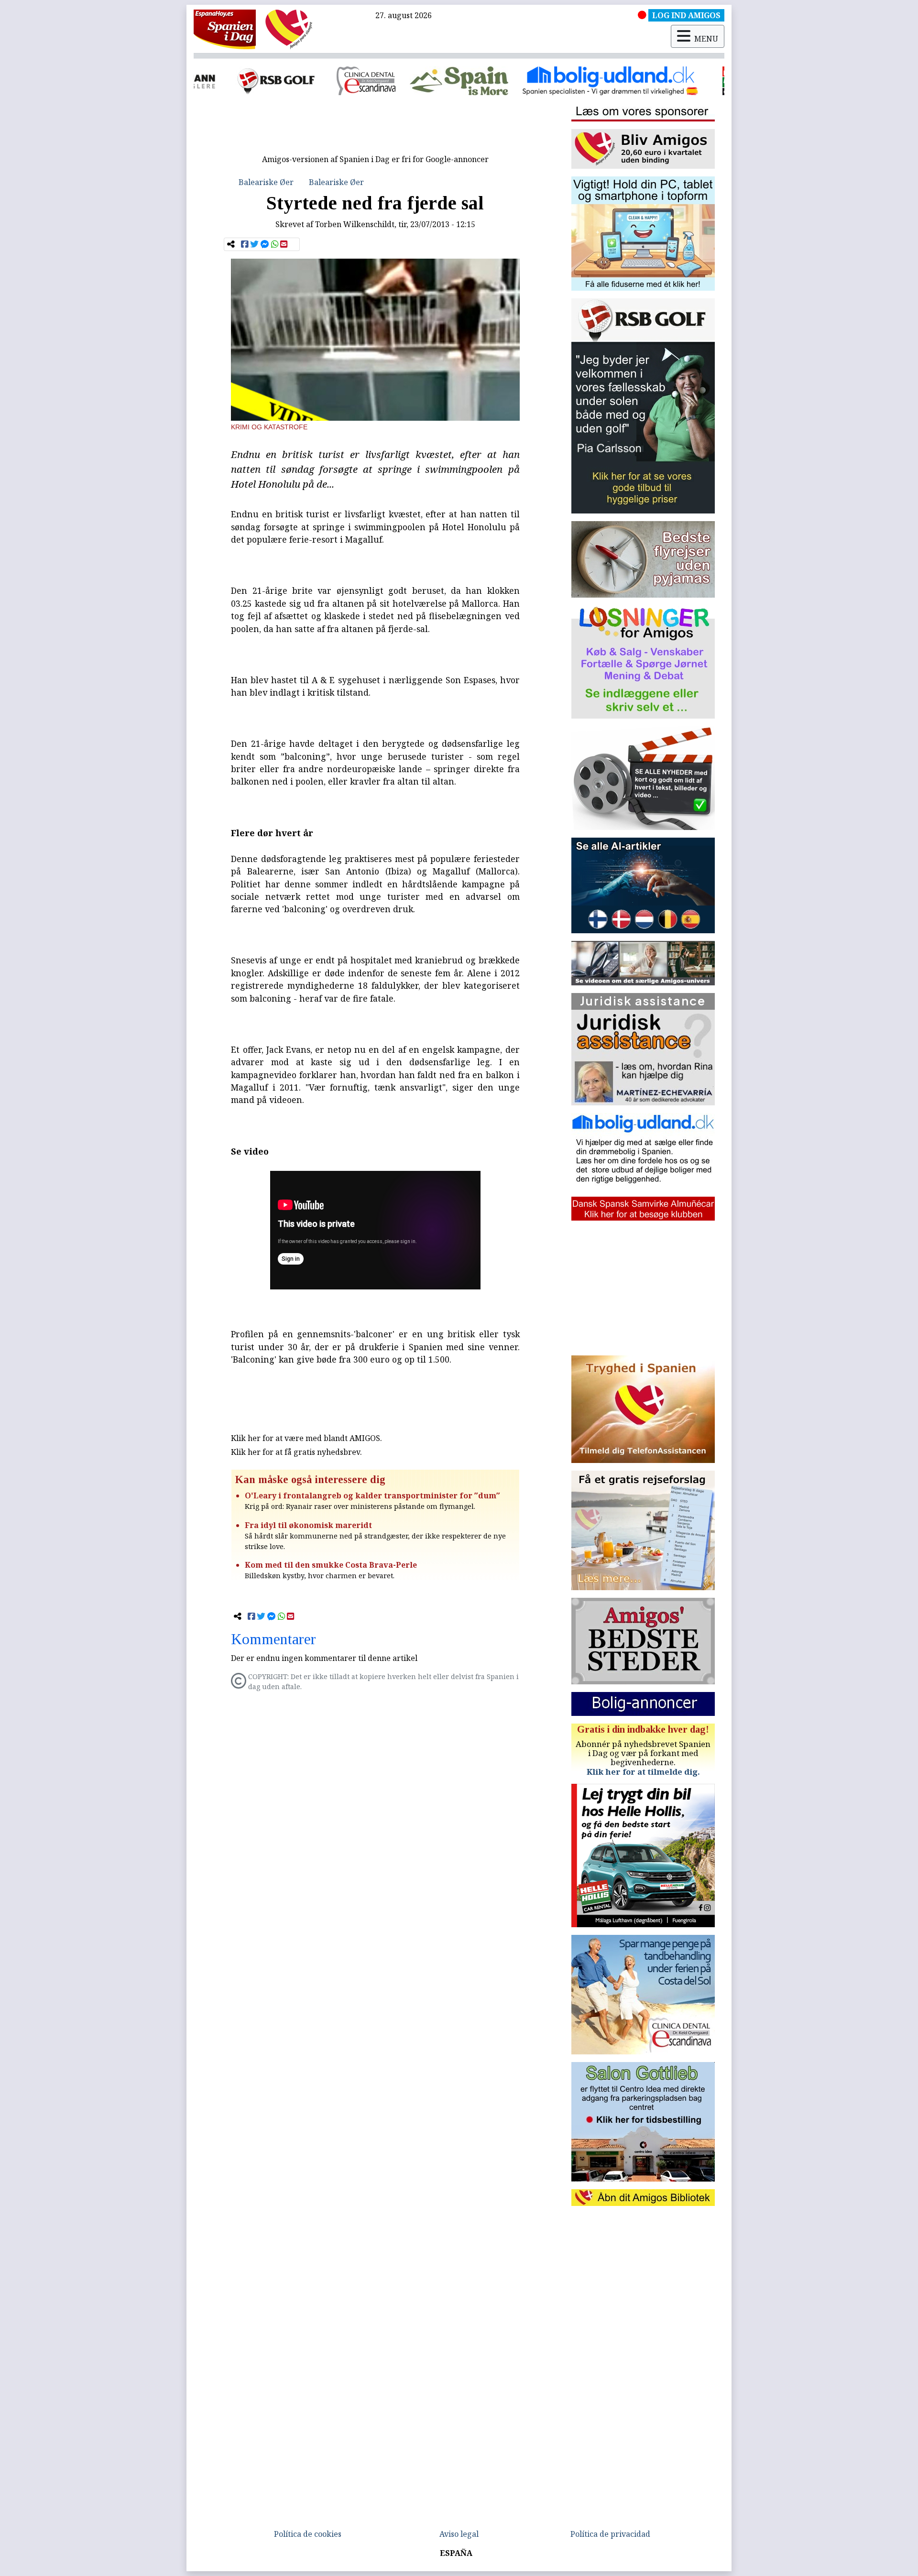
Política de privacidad (610, 2534)
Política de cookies (308, 2534)
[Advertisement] (375, 128)
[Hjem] (225, 29)
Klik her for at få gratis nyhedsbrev (295, 1452)
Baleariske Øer (266, 182)
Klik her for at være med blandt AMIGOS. (306, 1438)
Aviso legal (459, 2534)
